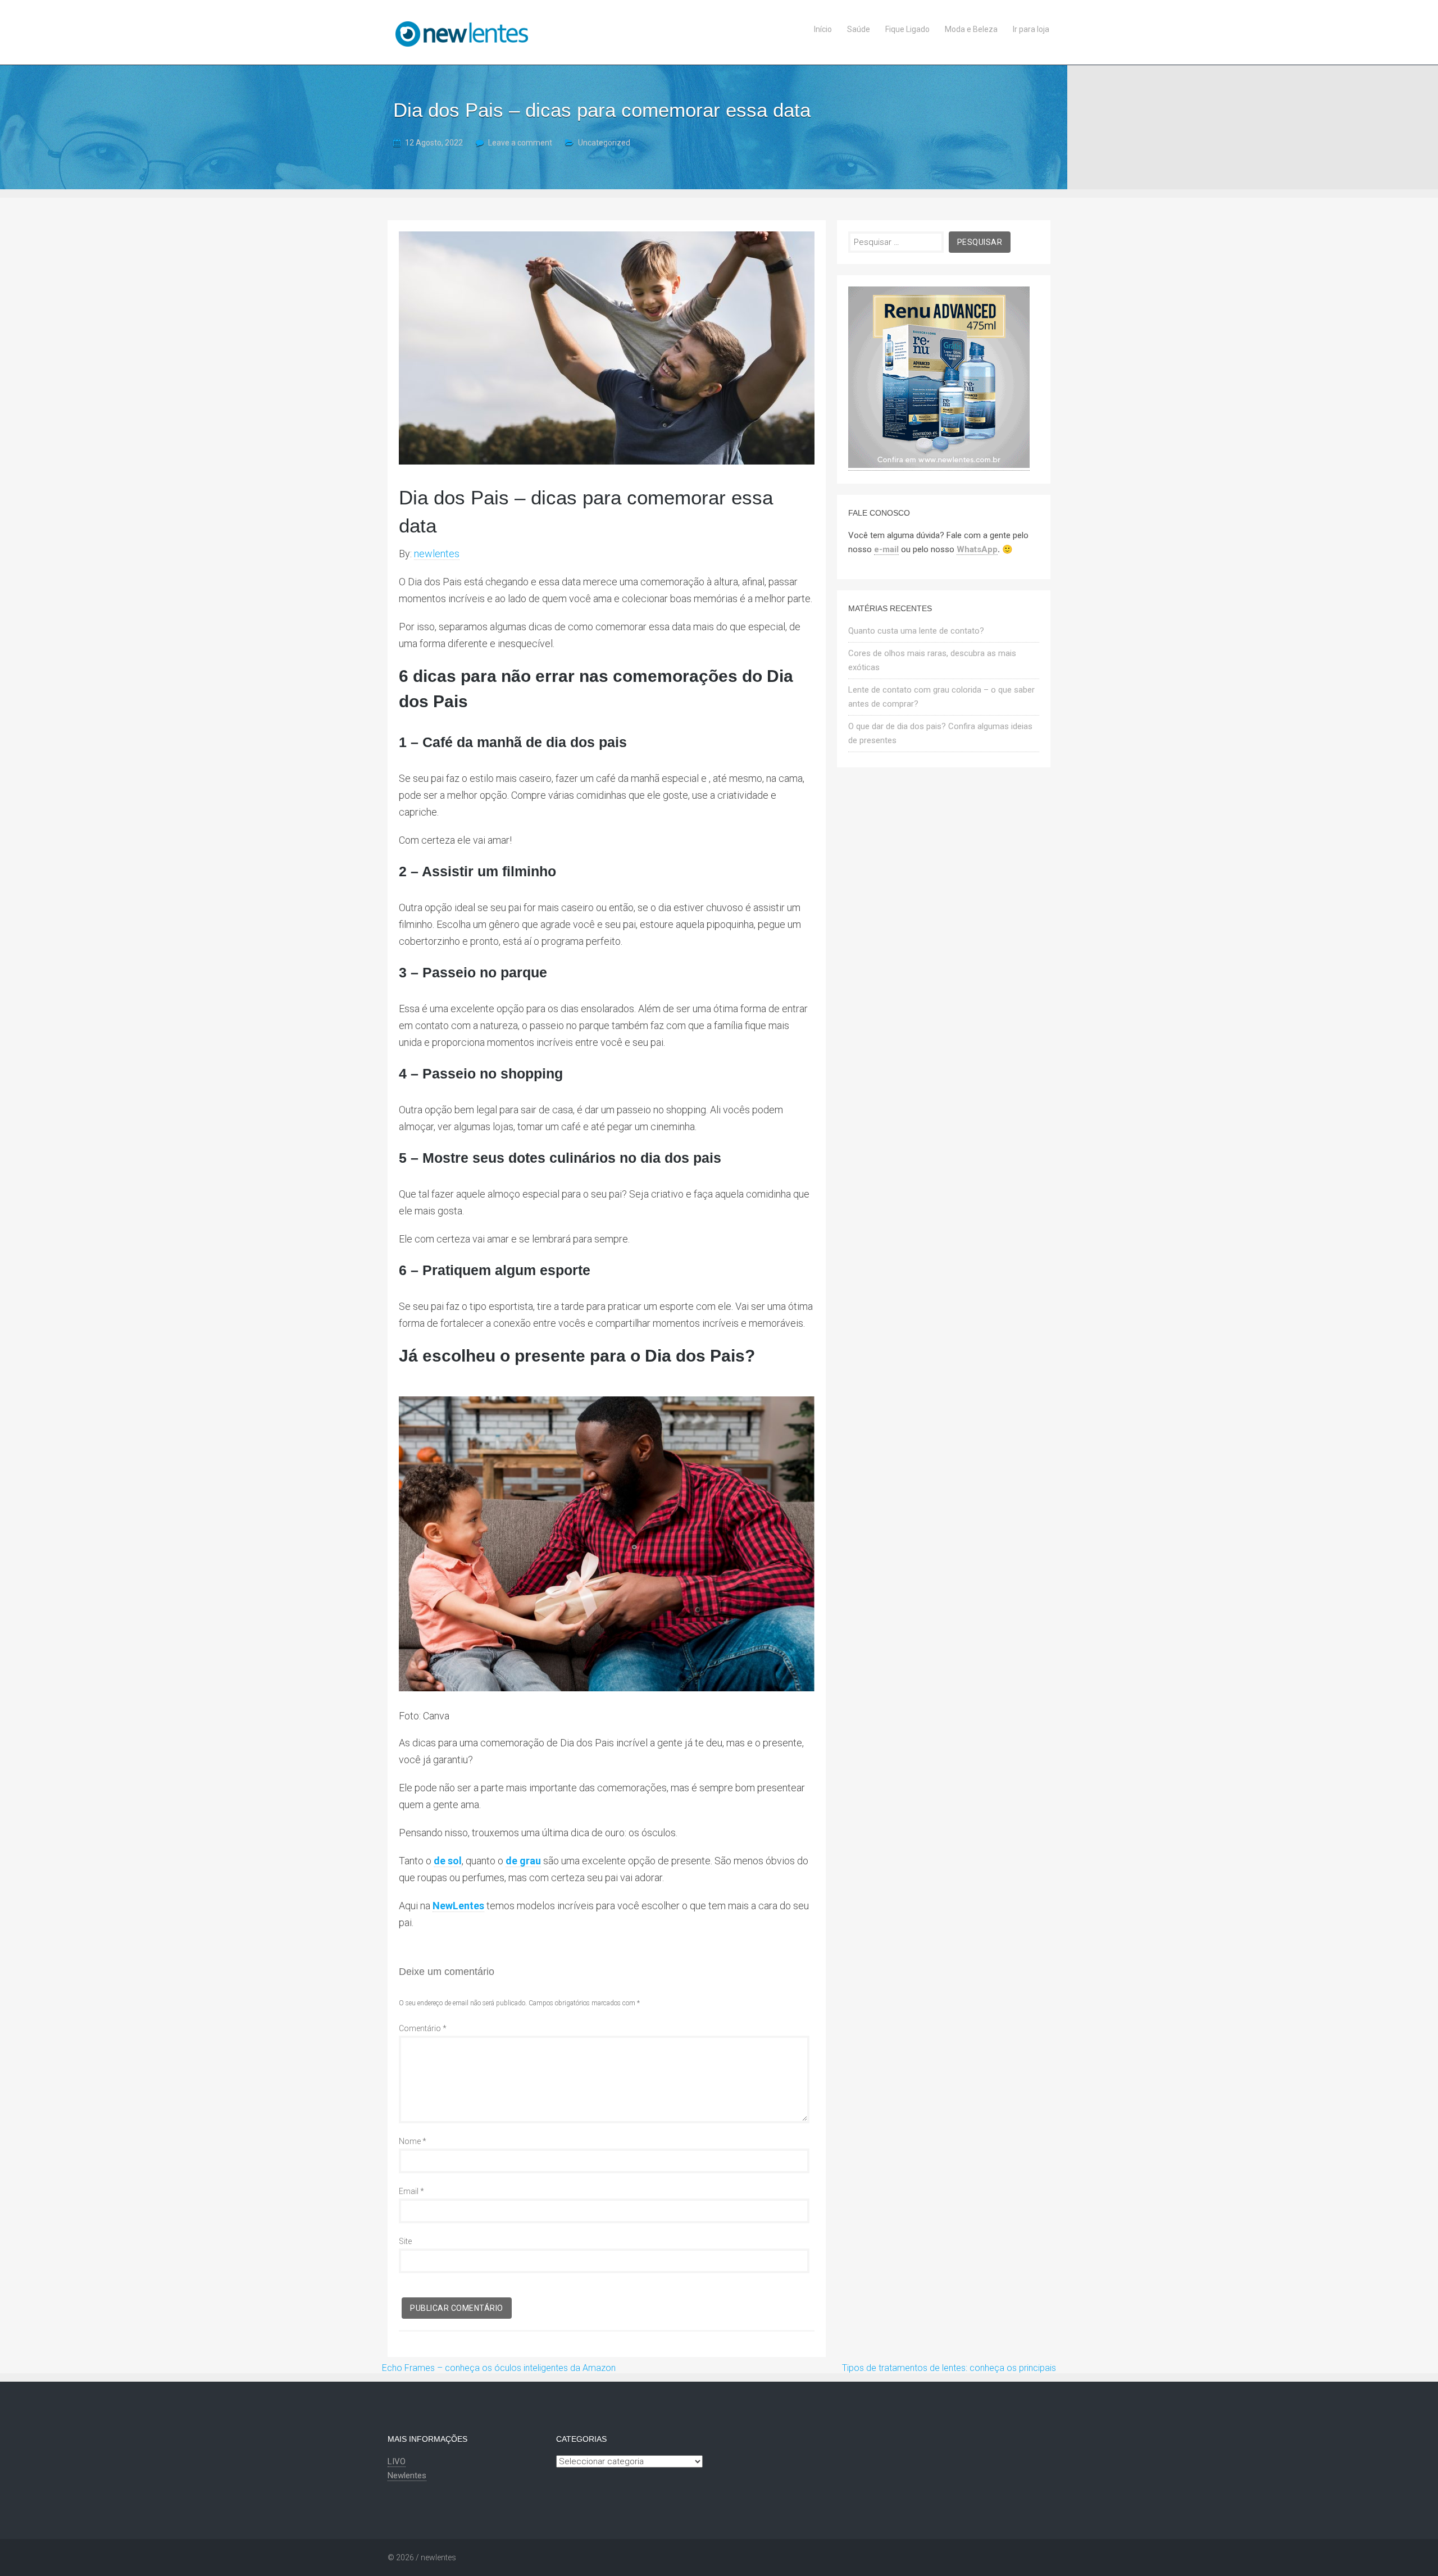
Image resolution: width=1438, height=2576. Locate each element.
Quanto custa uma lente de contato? (916, 631)
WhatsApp (977, 549)
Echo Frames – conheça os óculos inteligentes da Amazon (499, 2368)
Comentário (423, 2028)
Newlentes (407, 2475)
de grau (523, 1861)
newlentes (437, 554)
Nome (413, 2141)
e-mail (886, 549)
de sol (448, 1861)
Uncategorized (604, 143)
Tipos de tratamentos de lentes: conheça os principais (949, 2368)
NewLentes (458, 1906)
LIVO (397, 2461)
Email (411, 2191)
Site (405, 2241)
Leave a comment (520, 143)
